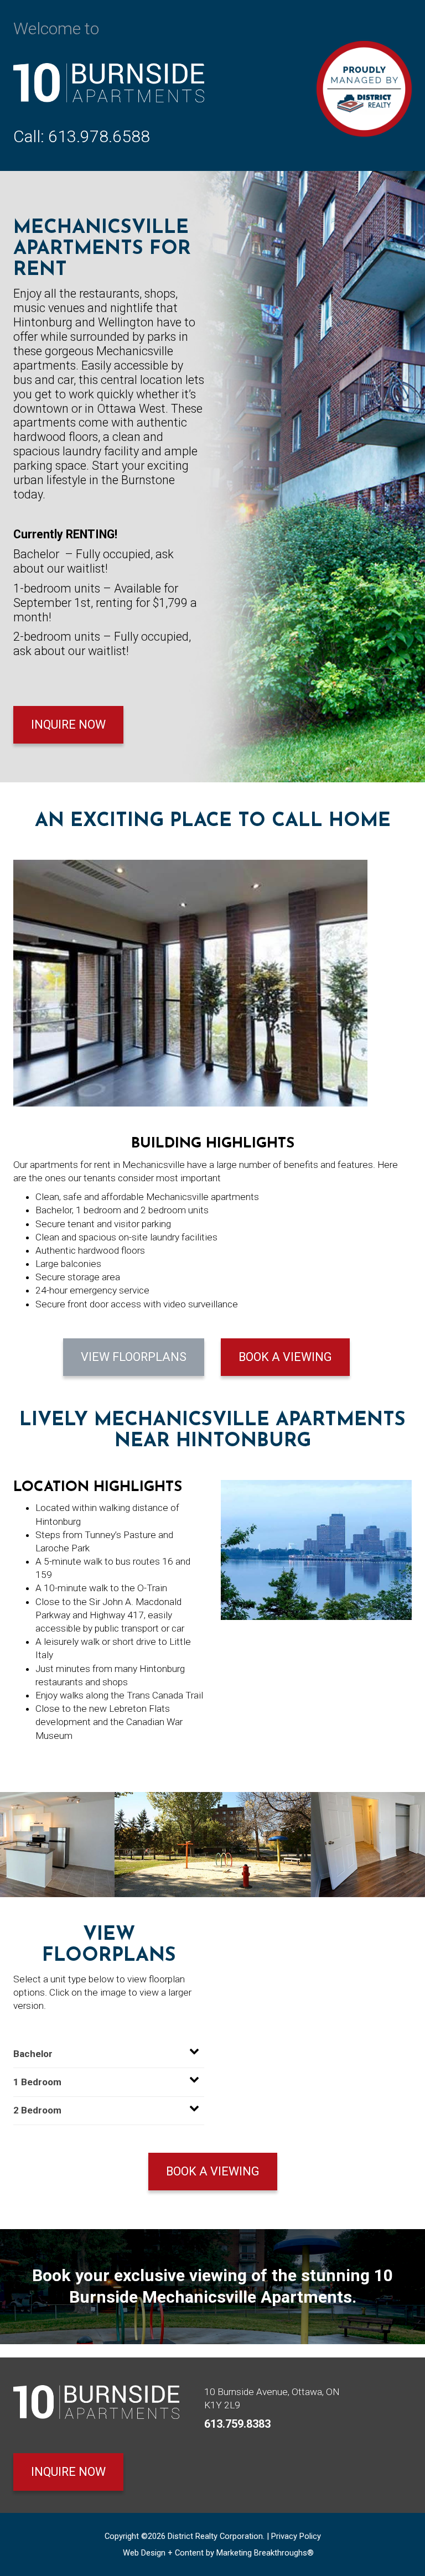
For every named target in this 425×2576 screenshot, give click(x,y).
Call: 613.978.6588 (82, 136)
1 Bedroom (37, 2082)
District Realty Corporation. (216, 2536)
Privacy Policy (296, 2536)
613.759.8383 (237, 2424)
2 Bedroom (37, 2110)
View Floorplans (134, 1357)
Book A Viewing (213, 2171)
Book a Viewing (285, 1357)
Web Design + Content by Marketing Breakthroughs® (218, 2553)
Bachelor (33, 2054)
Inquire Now (68, 724)
